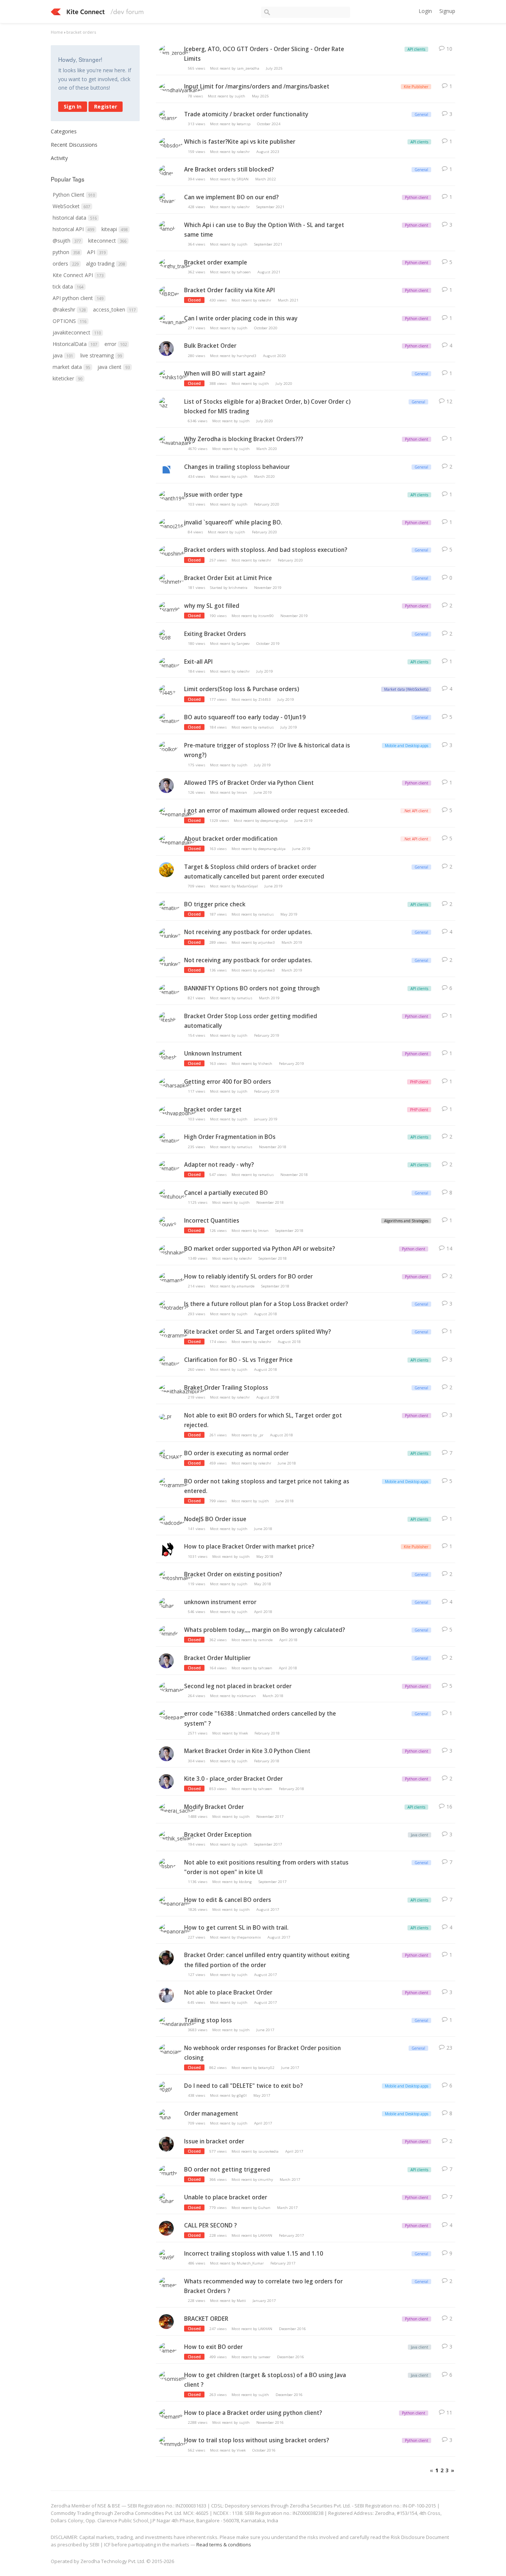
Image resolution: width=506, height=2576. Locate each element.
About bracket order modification (231, 839)
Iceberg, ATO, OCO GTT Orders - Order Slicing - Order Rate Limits (264, 54)
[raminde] (169, 1632)
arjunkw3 (267, 942)
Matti (241, 2301)
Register (106, 106)
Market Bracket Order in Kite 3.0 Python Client (247, 1751)
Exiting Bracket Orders (215, 634)
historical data (75, 218)
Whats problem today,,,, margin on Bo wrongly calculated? (264, 1630)
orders (66, 264)
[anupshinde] (173, 552)
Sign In (73, 106)
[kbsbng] (167, 1864)
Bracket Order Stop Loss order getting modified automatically (251, 1021)
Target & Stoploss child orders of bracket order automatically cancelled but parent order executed (254, 872)
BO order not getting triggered (227, 2170)
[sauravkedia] (166, 1961)
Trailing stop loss (208, 2020)
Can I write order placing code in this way (241, 318)
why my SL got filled (212, 606)
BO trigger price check (215, 904)
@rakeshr (69, 309)
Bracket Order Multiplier (217, 1658)
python (66, 252)
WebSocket (71, 206)
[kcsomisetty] (173, 2377)
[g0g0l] (166, 2088)
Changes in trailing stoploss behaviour (237, 467)
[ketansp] (168, 116)
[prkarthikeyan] (166, 1552)
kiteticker (67, 378)
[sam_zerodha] (175, 51)
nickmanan (246, 1696)
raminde (265, 1640)
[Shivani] (167, 199)
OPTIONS (69, 321)
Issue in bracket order (214, 2141)
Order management (211, 2114)
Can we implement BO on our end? (231, 197)
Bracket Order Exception (218, 1835)
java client (114, 367)
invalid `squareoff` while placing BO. (233, 522)
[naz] (166, 404)
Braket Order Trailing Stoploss (226, 1388)
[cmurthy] (169, 2171)
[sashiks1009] (174, 375)
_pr (261, 1435)
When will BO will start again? (225, 374)
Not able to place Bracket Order (228, 1992)
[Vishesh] (168, 1055)
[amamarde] (172, 1278)
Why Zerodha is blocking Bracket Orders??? (244, 439)
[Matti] (166, 472)
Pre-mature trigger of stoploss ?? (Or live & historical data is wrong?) (267, 750)
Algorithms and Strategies (406, 1221)
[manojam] (171, 2050)
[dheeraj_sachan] (178, 1809)
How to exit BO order (213, 2347)
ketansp (244, 124)
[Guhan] (167, 1604)
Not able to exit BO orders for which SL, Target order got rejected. (263, 1420)
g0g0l (242, 2095)
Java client (420, 1835)
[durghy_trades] (176, 264)
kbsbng (245, 1882)
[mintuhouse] (173, 1195)
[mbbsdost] (171, 144)
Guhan (264, 2208)
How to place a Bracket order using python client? (253, 2413)
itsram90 (266, 616)
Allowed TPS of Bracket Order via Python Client (249, 783)
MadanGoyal (247, 886)
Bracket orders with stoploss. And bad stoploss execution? (266, 550)
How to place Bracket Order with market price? (249, 1547)
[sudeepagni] (173, 1716)
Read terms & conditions (224, 2545)
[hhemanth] (171, 2415)
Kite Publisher (416, 87)
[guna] (166, 2115)
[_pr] (165, 1415)
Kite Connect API (78, 275)
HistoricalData (75, 344)
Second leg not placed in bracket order (238, 1686)
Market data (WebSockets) (406, 689)
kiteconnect (107, 241)
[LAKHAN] (166, 2231)
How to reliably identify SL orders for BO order (248, 1277)
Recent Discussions (74, 145)
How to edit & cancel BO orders (228, 1900)
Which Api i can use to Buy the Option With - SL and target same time (264, 230)
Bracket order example (216, 262)
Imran (242, 792)
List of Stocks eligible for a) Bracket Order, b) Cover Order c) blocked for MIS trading (267, 406)
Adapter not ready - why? (219, 1165)
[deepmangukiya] (178, 812)
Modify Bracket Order (214, 1807)
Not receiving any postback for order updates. (248, 932)
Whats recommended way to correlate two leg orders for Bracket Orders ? (263, 2286)
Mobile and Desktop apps (407, 746)
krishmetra (238, 588)
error (116, 344)
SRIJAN (243, 179)
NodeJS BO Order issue (215, 1519)
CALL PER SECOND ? (210, 2225)
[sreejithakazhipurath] (183, 1389)
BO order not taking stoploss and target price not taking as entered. (267, 1486)
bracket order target (213, 1109)
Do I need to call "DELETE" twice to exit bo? (243, 2086)
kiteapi (114, 229)
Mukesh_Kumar (250, 2263)
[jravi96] (167, 2255)
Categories (64, 131)
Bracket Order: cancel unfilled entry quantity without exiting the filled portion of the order (267, 1960)
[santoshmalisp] (176, 1576)
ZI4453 (264, 699)
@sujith (67, 241)
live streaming (101, 355)
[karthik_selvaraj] (177, 1837)
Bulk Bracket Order (210, 346)
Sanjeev (243, 644)
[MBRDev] (170, 292)
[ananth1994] (173, 496)
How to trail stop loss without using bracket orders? (257, 2440)
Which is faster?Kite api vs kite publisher (240, 142)
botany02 (266, 2068)
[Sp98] (166, 636)
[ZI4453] (167, 691)
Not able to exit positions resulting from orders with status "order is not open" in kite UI (266, 1867)
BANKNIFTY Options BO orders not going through (252, 988)
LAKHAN (265, 2235)
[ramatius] (169, 664)
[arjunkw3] (170, 934)
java (63, 355)
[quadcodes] (172, 1521)
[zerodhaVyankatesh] (182, 88)
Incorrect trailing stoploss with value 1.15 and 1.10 (254, 2254)
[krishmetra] (172, 580)
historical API (73, 229)
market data (71, 367)
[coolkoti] (169, 747)
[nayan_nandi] (174, 320)
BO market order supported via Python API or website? (259, 1249)
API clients (416, 49)
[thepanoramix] (176, 1902)
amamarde (246, 1286)
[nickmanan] (172, 1688)
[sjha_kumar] (166, 1998)
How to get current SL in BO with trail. (236, 1928)
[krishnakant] (173, 1251)
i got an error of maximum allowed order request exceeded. (267, 811)
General (421, 114)
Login (425, 11)
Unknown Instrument (213, 1054)
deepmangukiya (274, 821)
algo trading (105, 264)
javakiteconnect (77, 332)
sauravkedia (268, 2151)
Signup (447, 11)
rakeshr (243, 152)
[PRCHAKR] (171, 1455)
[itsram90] (169, 608)
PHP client (419, 1082)
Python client (417, 197)
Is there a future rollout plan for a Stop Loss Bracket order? (266, 1304)
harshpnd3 (247, 356)
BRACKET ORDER (206, 2319)
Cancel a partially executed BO (226, 1193)
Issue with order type (213, 495)
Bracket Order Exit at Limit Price (228, 578)
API (96, 252)
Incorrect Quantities (212, 1221)
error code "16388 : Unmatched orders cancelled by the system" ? (260, 1718)
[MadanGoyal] (166, 872)
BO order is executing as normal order (236, 1453)
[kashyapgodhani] (178, 1111)
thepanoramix (249, 1937)
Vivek (243, 1733)
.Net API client (416, 811)
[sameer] (168, 2283)
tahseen (244, 272)
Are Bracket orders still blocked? (229, 169)
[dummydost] (173, 2442)
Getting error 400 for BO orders (228, 1082)
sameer (264, 2357)
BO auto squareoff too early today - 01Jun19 (245, 717)
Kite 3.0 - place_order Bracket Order (233, 1779)
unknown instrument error (220, 1602)
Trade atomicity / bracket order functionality (246, 114)
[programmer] (174, 1334)
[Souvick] (168, 1222)
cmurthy (266, 2180)
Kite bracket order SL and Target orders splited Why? (257, 1332)
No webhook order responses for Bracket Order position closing (262, 2053)
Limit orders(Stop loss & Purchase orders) (242, 689)
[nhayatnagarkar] (178, 441)
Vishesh (265, 1064)
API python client (78, 298)
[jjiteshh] (168, 1018)
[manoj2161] (173, 524)
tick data (68, 286)
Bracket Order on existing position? (233, 1574)
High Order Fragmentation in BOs (230, 1137)
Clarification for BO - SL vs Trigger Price (238, 1360)
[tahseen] (166, 352)
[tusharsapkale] (176, 1084)
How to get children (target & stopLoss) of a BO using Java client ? (265, 2380)
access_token (114, 309)
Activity (59, 158)
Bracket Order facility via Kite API (229, 290)
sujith (240, 96)
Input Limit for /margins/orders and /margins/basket (257, 86)
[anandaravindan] (178, 2022)
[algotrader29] (174, 1306)
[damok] (167, 227)
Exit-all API (198, 662)
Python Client (74, 195)
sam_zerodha (248, 68)
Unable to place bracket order (226, 2197)
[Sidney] (167, 171)
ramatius (266, 727)
